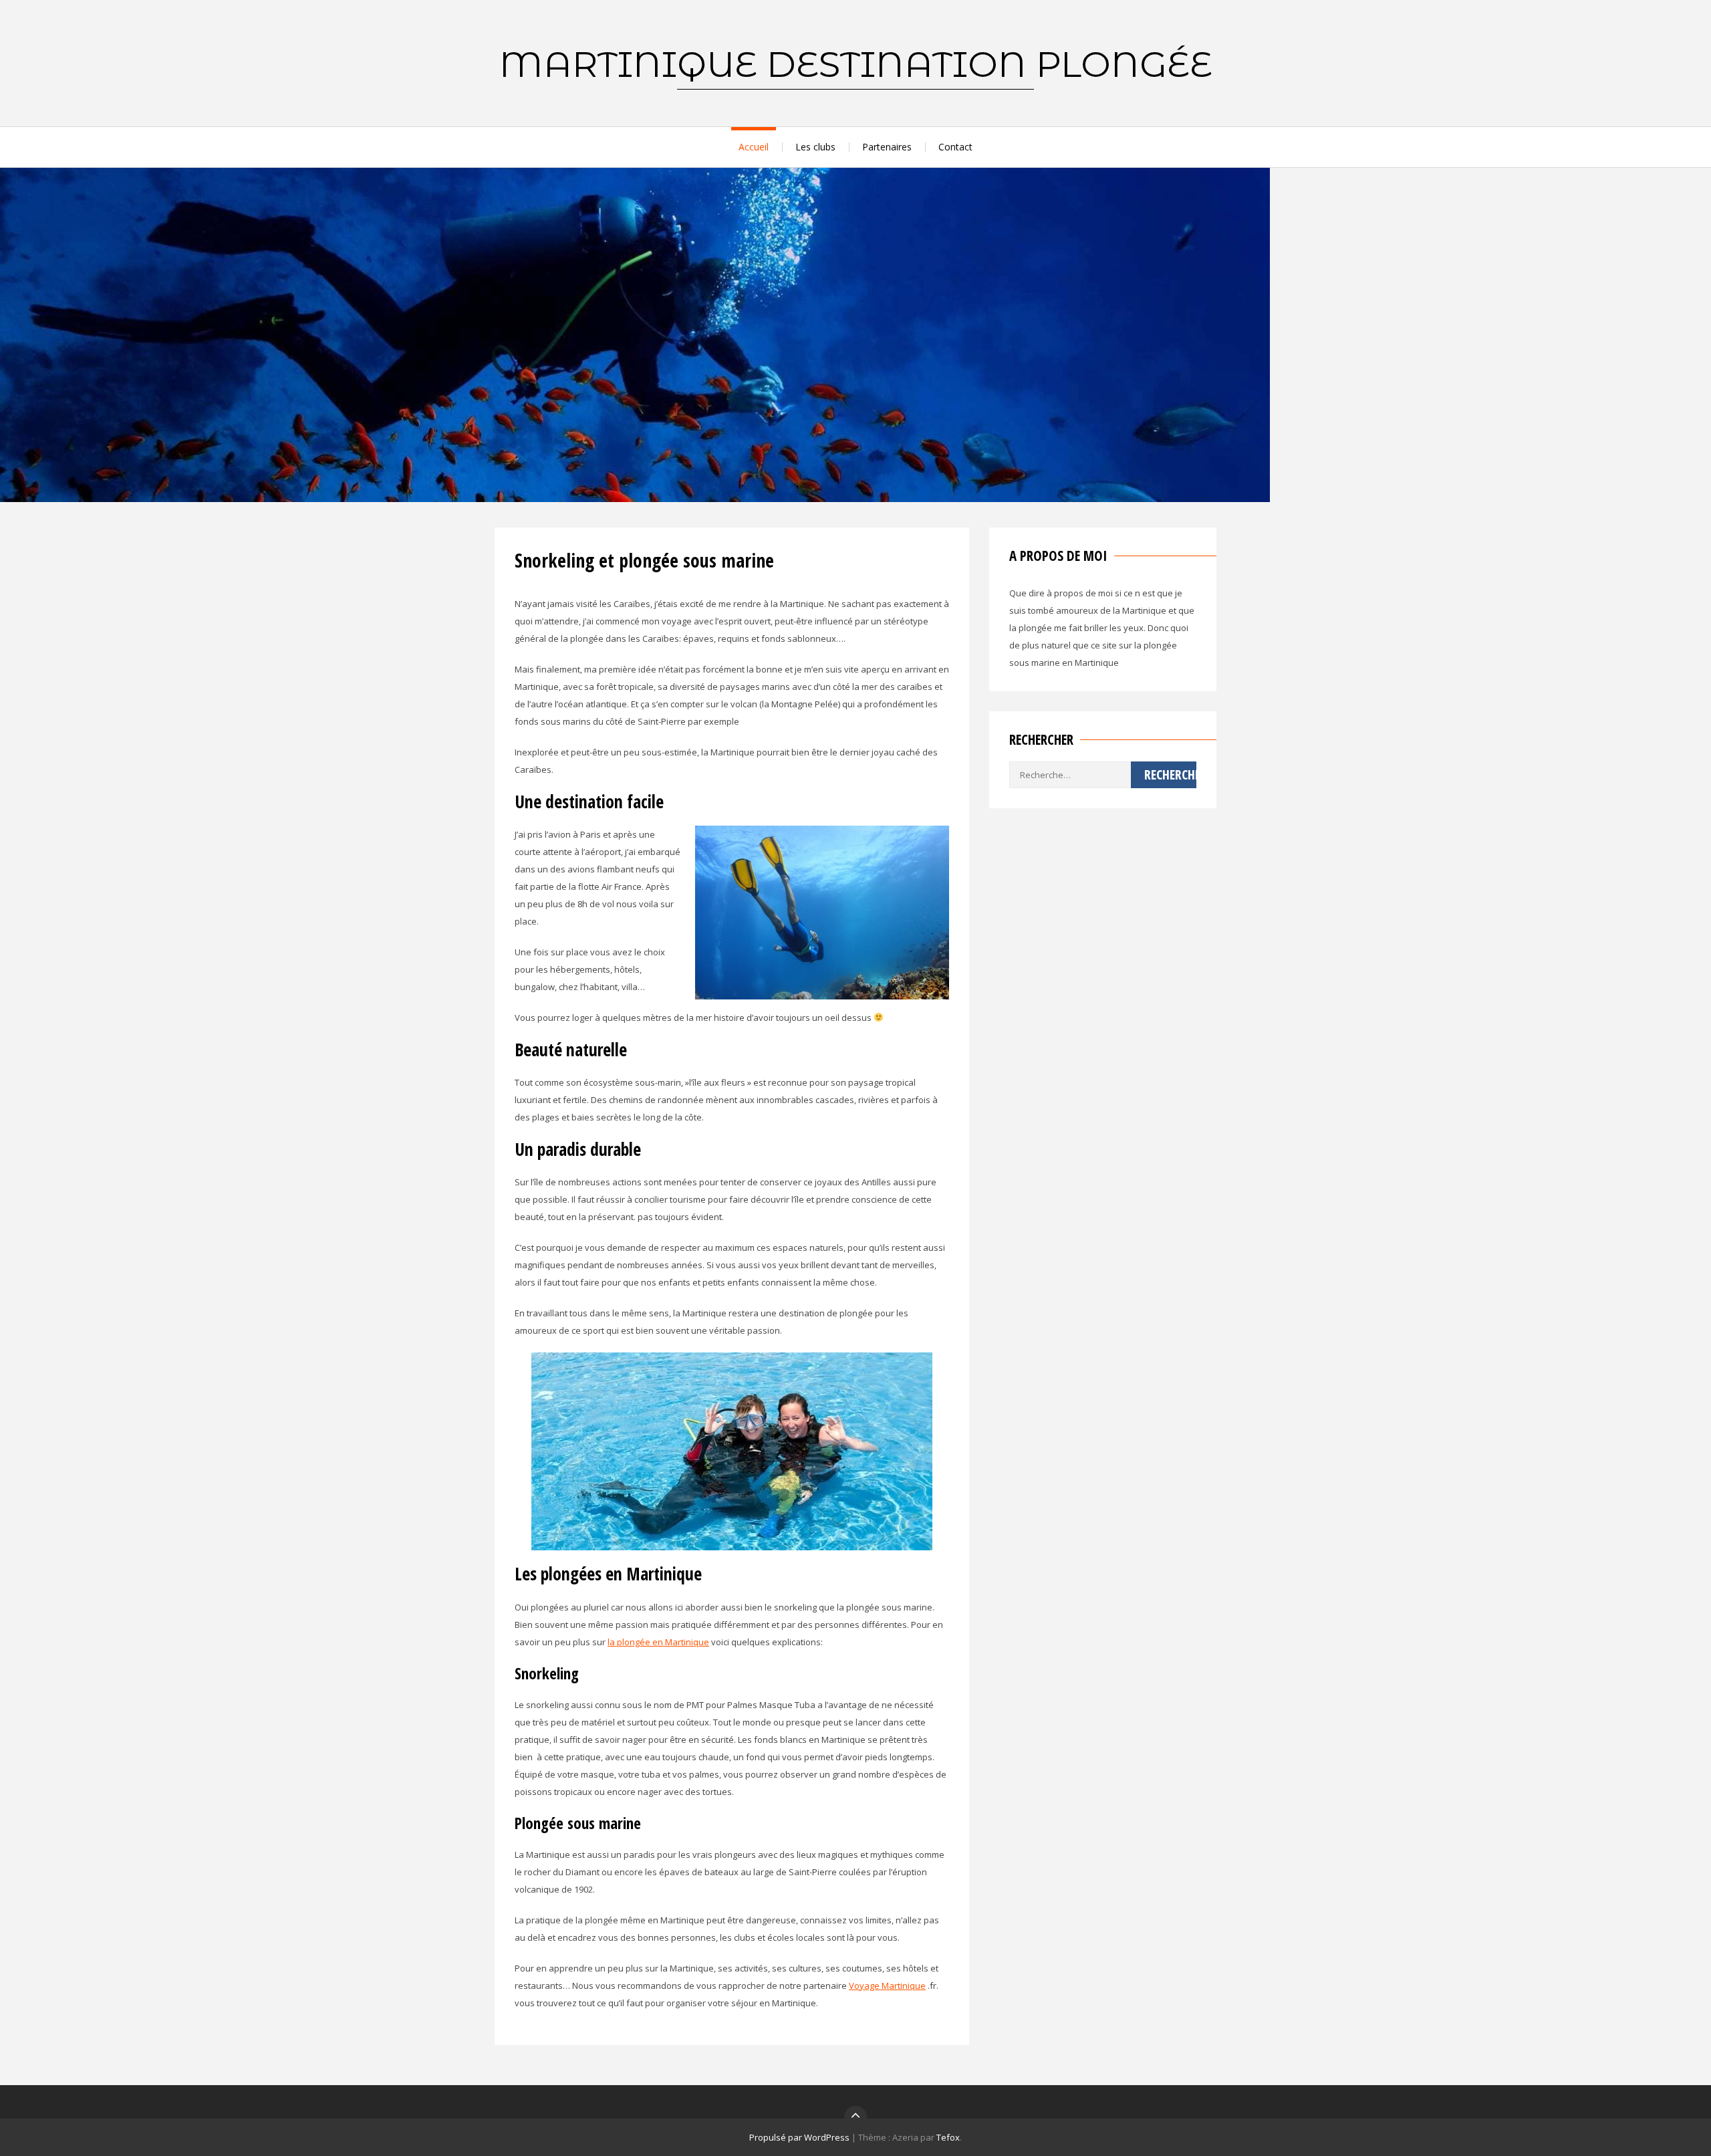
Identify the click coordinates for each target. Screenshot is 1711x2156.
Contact (955, 147)
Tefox (948, 2137)
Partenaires (887, 147)
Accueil (754, 147)
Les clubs (815, 147)
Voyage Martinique (887, 1986)
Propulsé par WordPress (799, 2137)
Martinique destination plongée (856, 64)
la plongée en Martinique (658, 1642)
